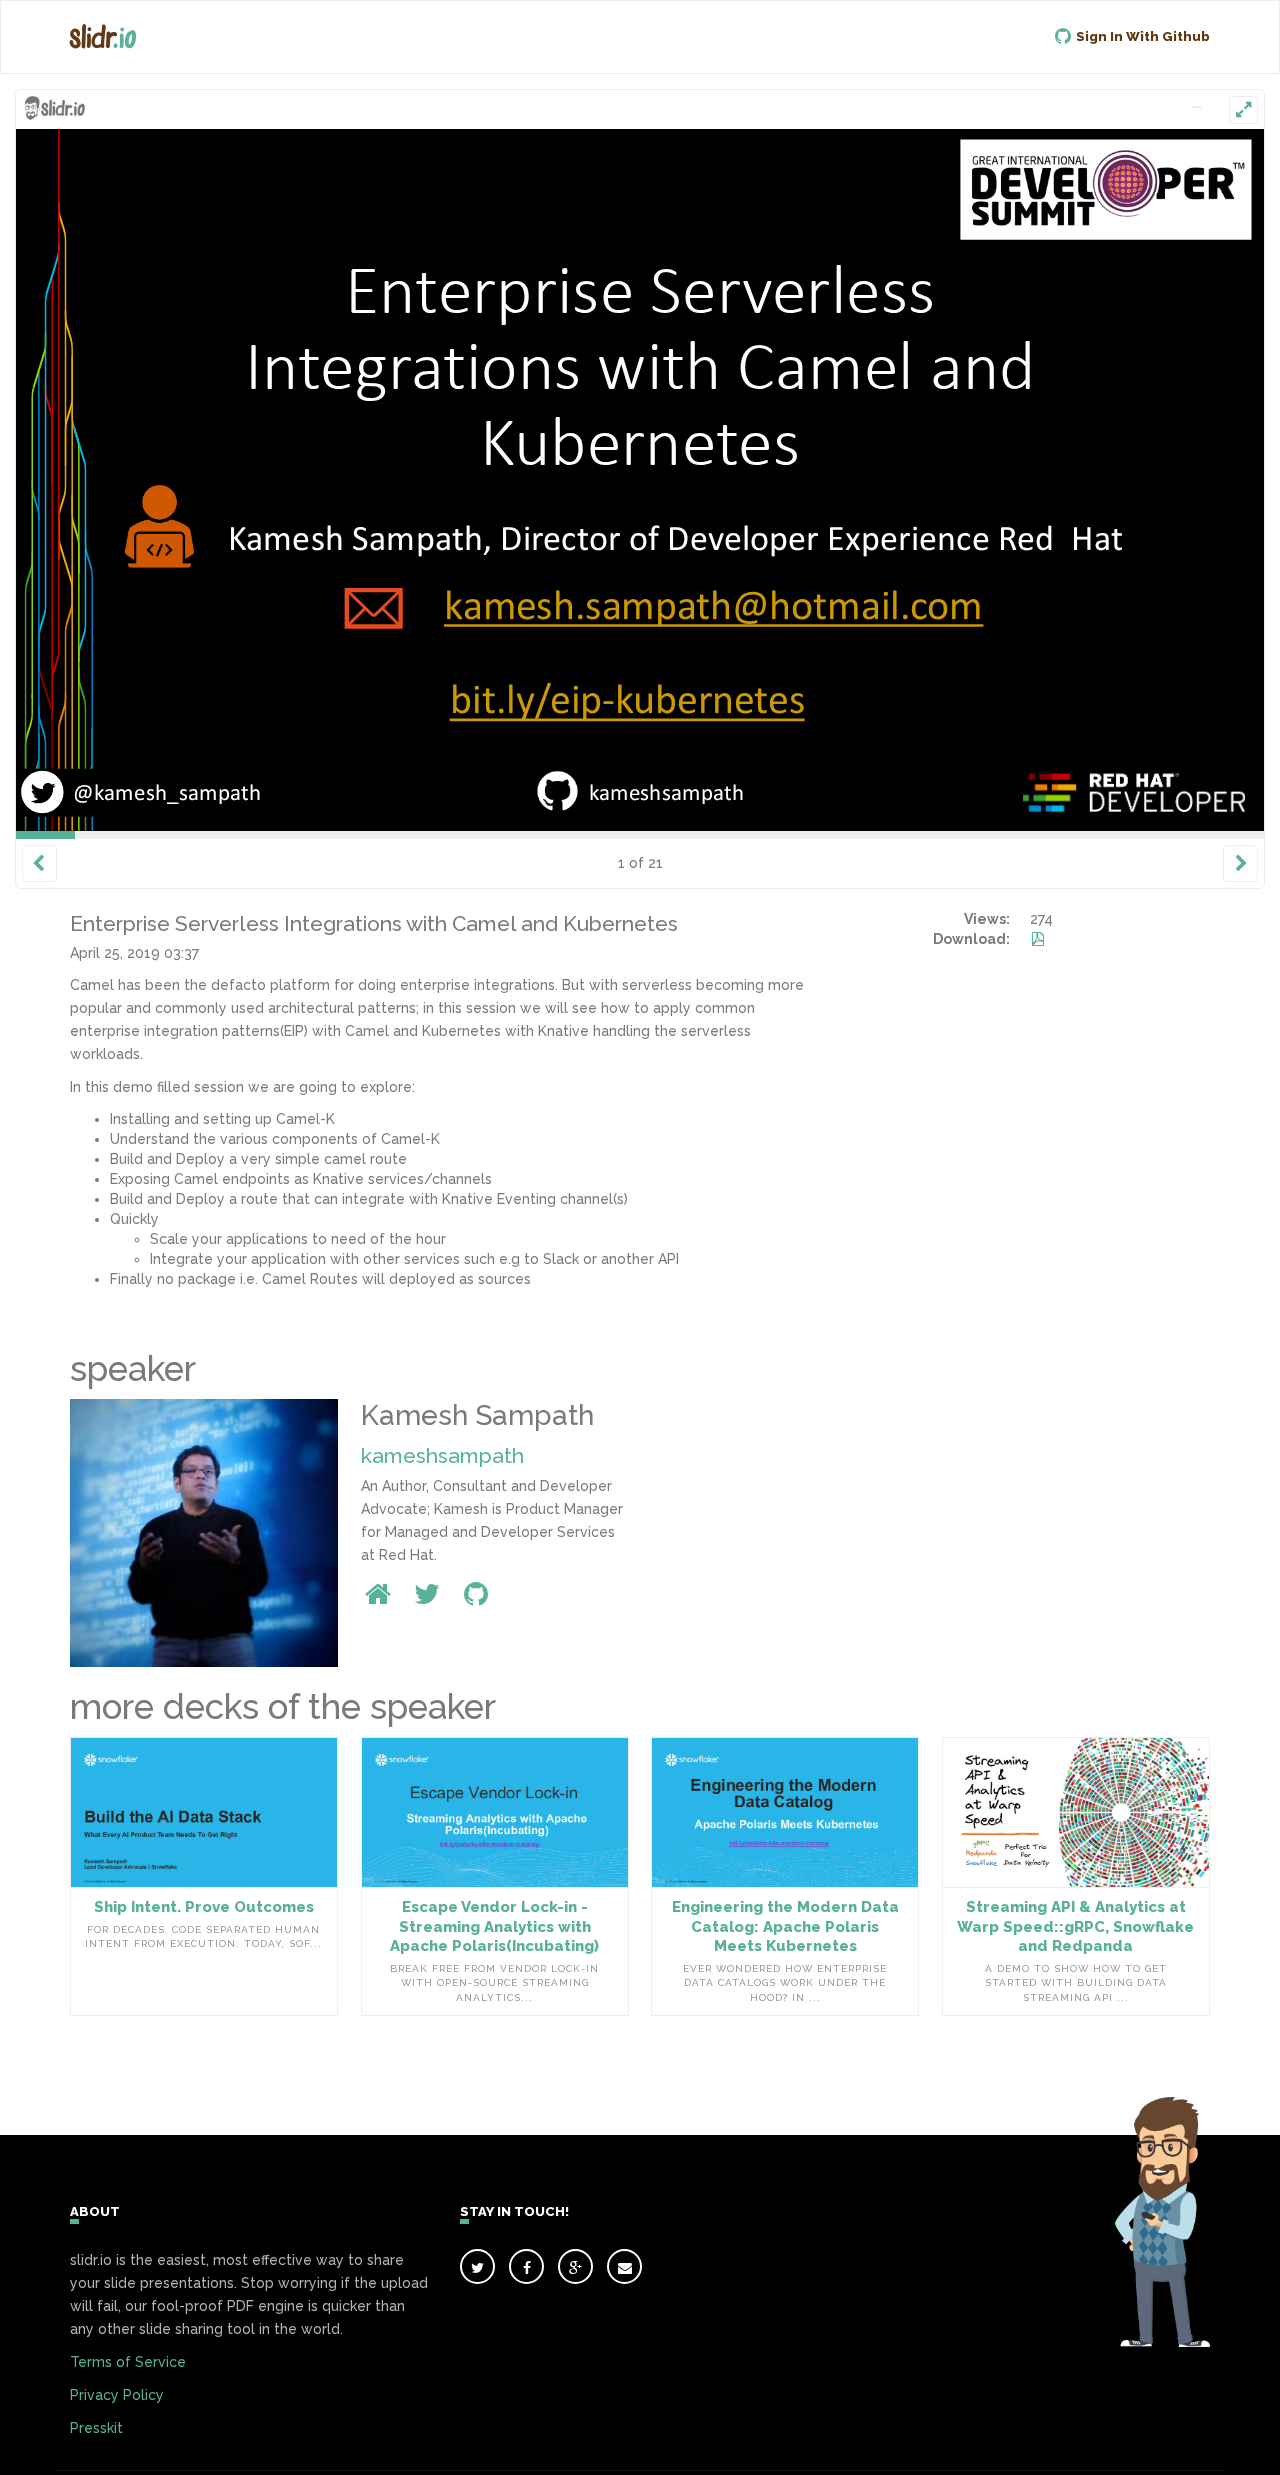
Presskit (96, 2428)
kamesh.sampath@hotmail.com (743, 599)
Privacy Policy (117, 2395)
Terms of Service (128, 2362)
